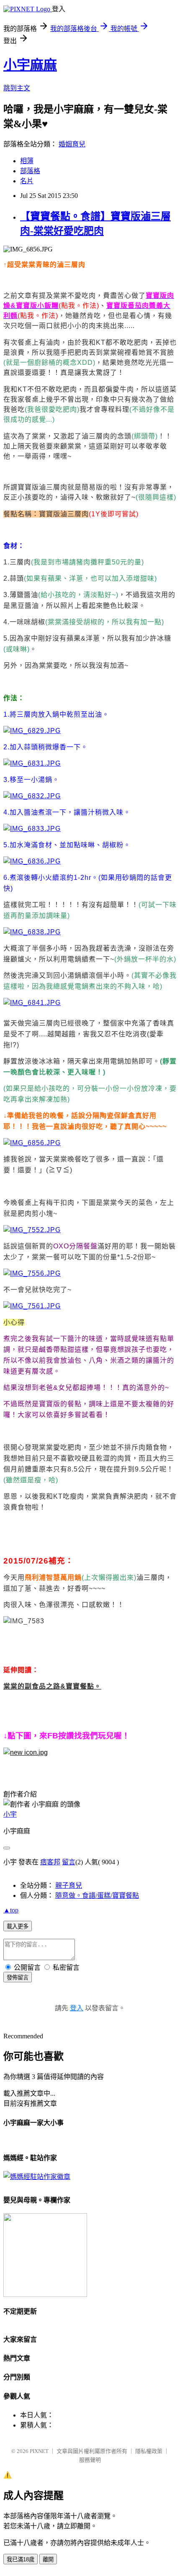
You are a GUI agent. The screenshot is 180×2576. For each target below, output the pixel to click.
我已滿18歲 (21, 2559)
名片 (27, 181)
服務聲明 (90, 2460)
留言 (69, 1862)
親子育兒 (69, 1885)
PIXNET (39, 2451)
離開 (48, 2559)
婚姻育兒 (72, 144)
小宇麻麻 (30, 65)
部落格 (30, 171)
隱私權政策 (149, 2451)
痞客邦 (50, 1862)
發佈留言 (18, 1977)
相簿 (27, 161)
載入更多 (18, 1926)
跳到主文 (17, 88)
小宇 (10, 1814)
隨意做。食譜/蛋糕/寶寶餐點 (97, 1895)
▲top (11, 1910)
